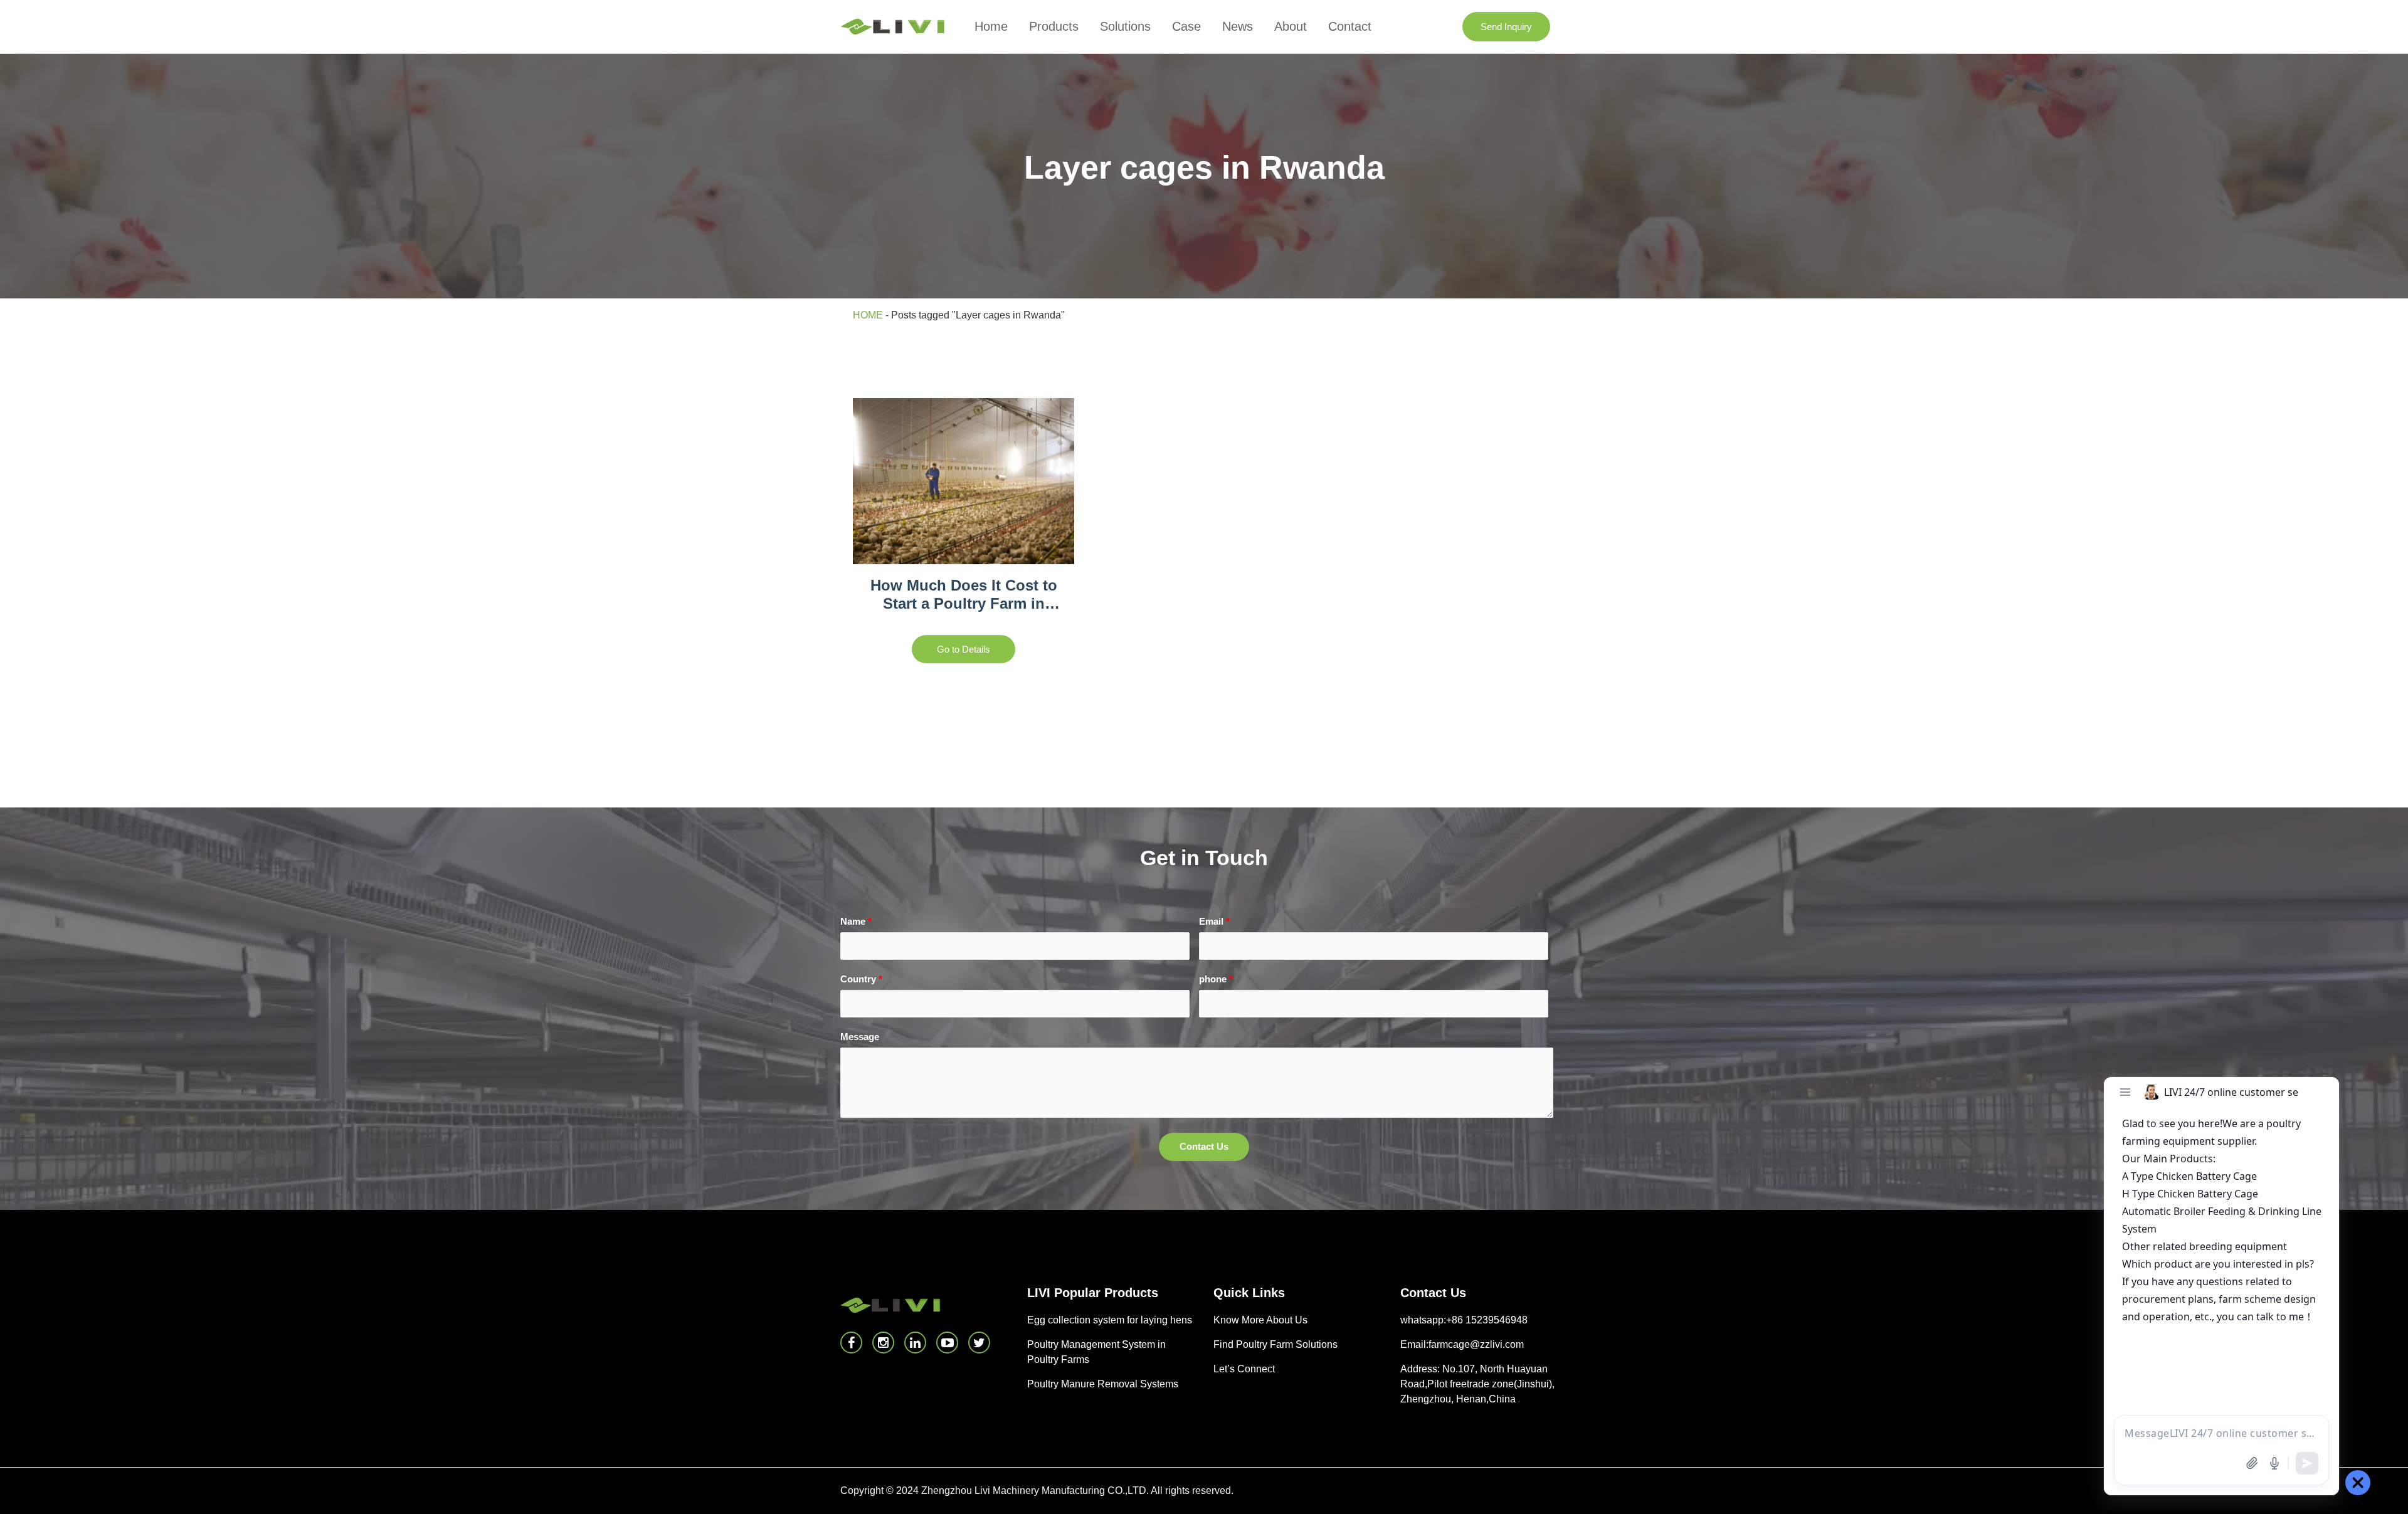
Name (856, 921)
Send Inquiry (1506, 27)
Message (860, 1037)
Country (861, 979)
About (1291, 26)
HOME (868, 315)
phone (1216, 979)
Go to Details (964, 649)
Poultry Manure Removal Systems (1103, 1384)
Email (1214, 921)
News (1238, 26)
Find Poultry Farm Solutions (1275, 1344)
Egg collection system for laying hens (1110, 1320)
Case (1186, 26)
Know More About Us (1260, 1320)
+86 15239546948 (1487, 1320)
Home (991, 26)
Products (1054, 26)
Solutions (1125, 26)
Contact (1350, 26)
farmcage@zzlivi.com (1476, 1344)
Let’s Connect (1244, 1369)
